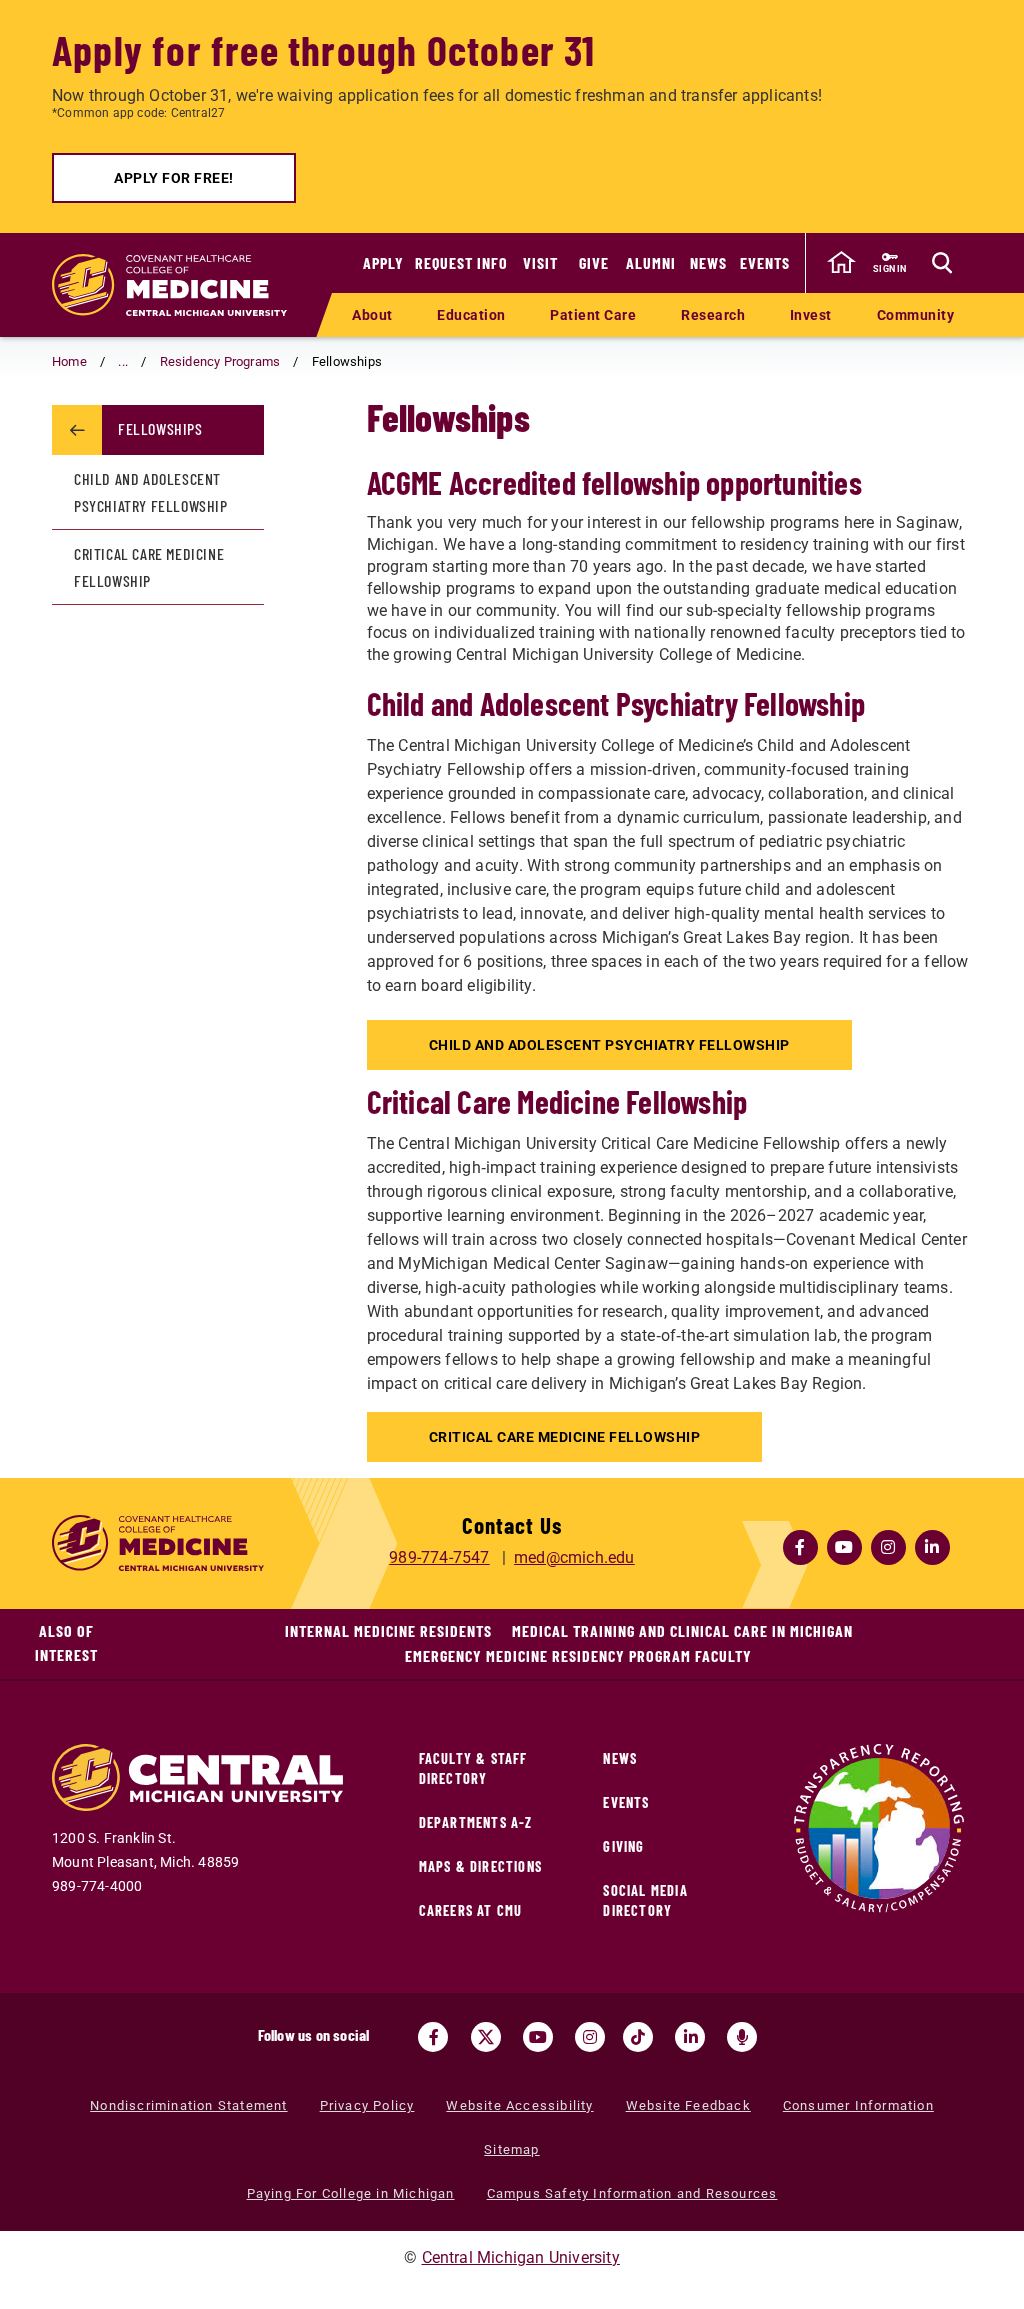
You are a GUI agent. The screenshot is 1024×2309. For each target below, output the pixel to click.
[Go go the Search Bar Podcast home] (742, 2037)
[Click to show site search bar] (942, 263)
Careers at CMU (471, 1910)
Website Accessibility (519, 2105)
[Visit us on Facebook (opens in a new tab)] (433, 2037)
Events (765, 262)
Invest (811, 315)
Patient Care (593, 315)
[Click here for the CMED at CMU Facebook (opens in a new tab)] (800, 1547)
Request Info (461, 262)
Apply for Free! (174, 178)
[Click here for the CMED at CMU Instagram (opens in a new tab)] (888, 1547)
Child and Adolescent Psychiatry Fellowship (609, 1045)
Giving (623, 1846)
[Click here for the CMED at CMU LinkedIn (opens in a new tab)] (932, 1547)
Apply (383, 262)
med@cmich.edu (574, 1557)
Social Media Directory (645, 1900)
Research (713, 315)
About (372, 315)
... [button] (123, 361)
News (708, 262)
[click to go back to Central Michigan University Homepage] (841, 263)
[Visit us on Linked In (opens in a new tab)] (690, 2037)
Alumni (651, 262)
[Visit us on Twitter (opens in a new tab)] (486, 2037)
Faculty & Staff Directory (473, 1768)
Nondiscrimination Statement (188, 2105)
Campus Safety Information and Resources (632, 2193)
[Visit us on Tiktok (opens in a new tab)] (638, 2037)
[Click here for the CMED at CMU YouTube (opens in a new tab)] (844, 1547)
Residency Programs (220, 361)
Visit (540, 262)
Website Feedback (688, 2105)
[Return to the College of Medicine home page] (169, 285)
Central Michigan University (521, 2257)
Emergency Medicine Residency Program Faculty (578, 1655)
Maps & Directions (480, 1866)
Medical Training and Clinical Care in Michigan (682, 1630)
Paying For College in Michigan (351, 2193)
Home (69, 361)
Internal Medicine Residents (388, 1630)
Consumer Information (858, 2105)
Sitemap (511, 2149)
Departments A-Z (476, 1822)
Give (594, 262)
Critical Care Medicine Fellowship (565, 1437)
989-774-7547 (439, 1557)
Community (916, 315)
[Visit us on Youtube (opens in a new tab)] (538, 2037)
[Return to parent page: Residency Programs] (77, 430)
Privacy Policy (367, 2105)
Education (471, 315)
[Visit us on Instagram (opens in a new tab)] (590, 2037)
